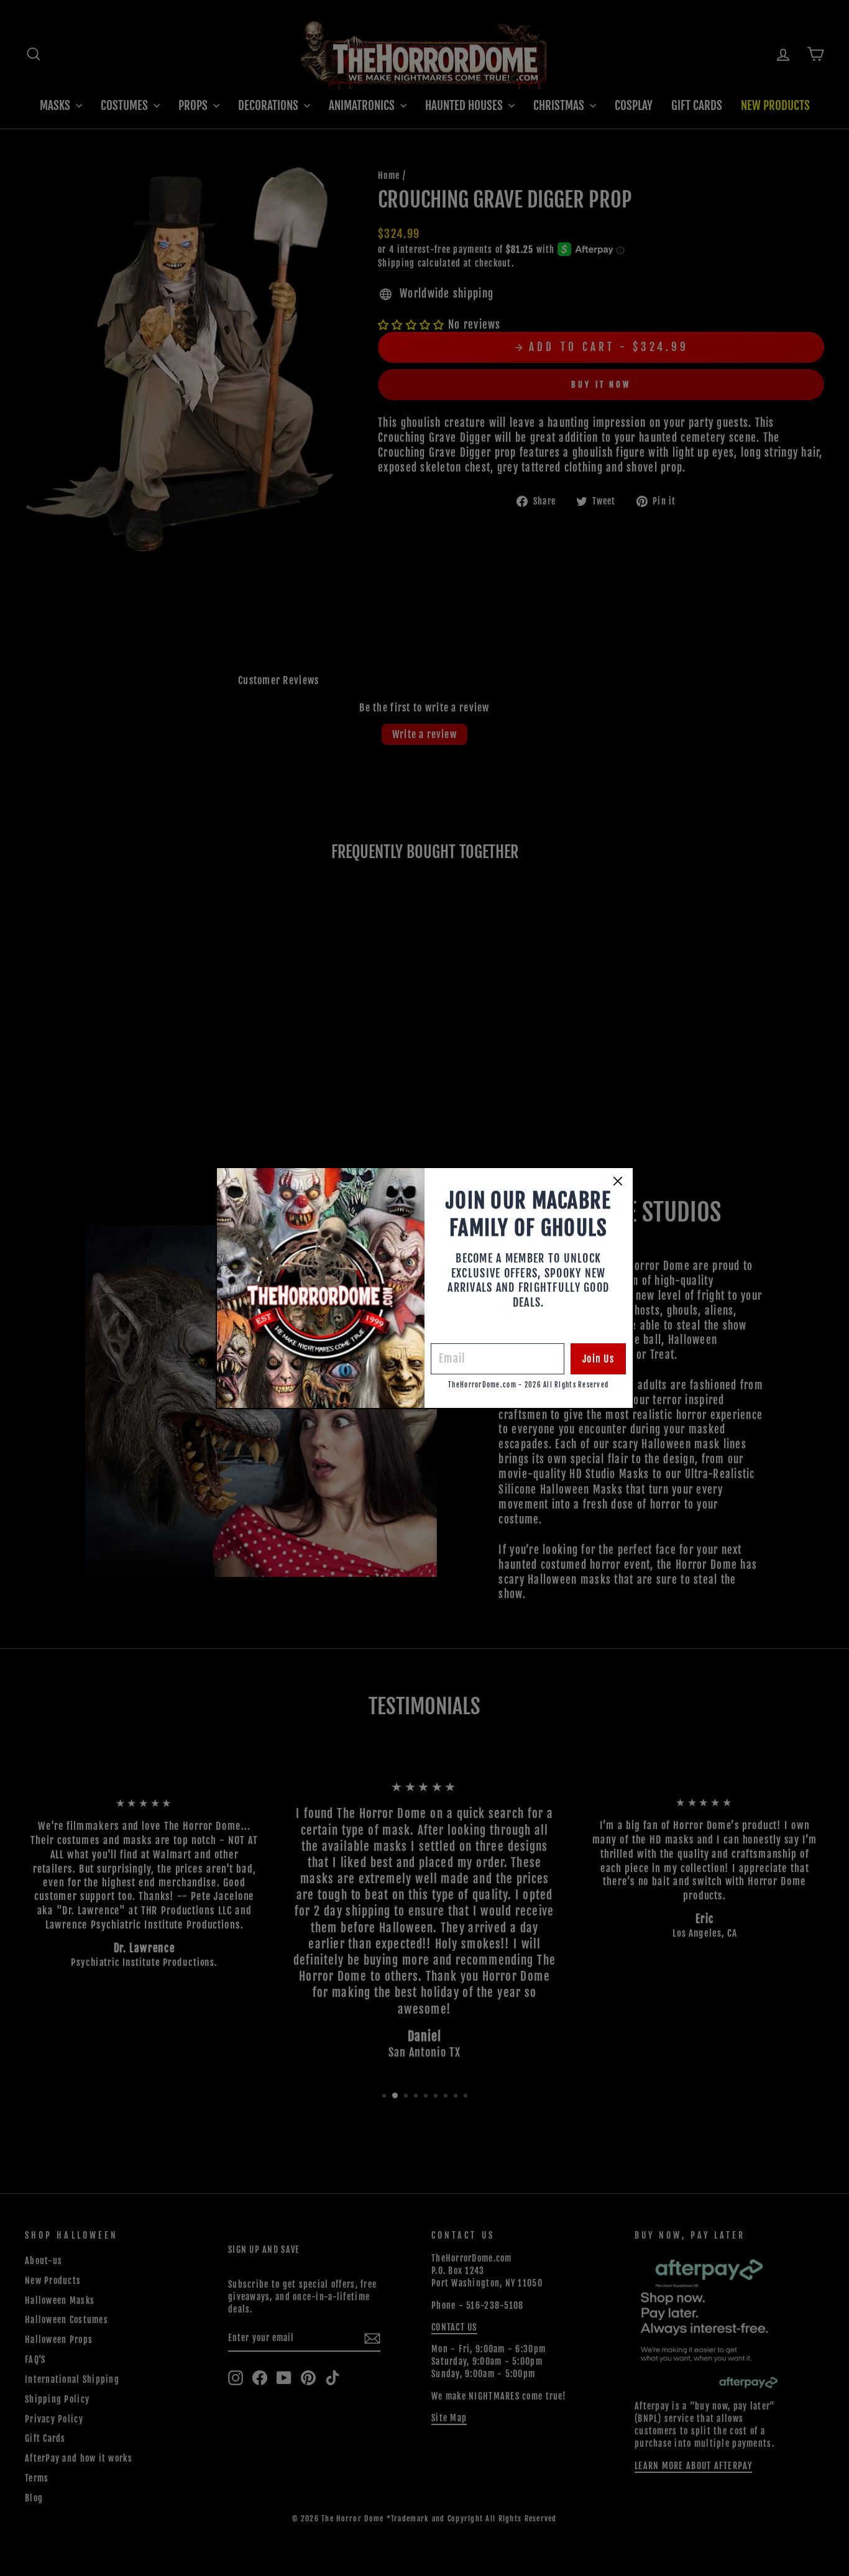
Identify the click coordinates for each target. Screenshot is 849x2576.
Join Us (598, 1359)
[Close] (618, 1181)
